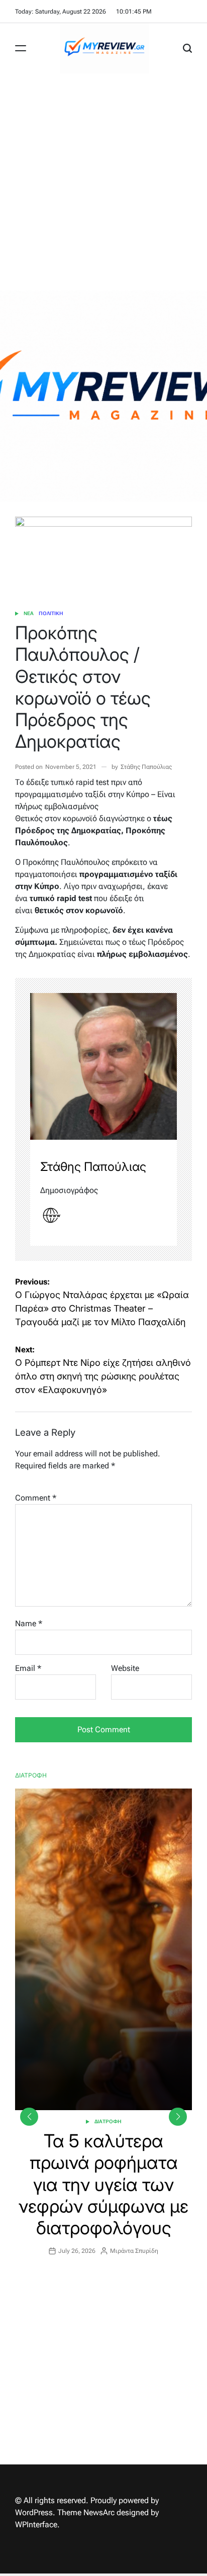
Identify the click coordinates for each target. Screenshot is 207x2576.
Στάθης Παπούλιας (146, 767)
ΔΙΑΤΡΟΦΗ (108, 2121)
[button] (178, 2117)
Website (125, 1668)
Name (29, 1623)
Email (28, 1668)
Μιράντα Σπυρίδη (134, 2251)
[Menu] (21, 48)
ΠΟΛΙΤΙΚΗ (51, 613)
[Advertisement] (103, 182)
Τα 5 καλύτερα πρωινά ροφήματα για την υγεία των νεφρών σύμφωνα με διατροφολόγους (103, 2184)
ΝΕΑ (29, 613)
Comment (36, 1498)
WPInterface (36, 2524)
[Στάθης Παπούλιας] (103, 1066)
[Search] (187, 48)
